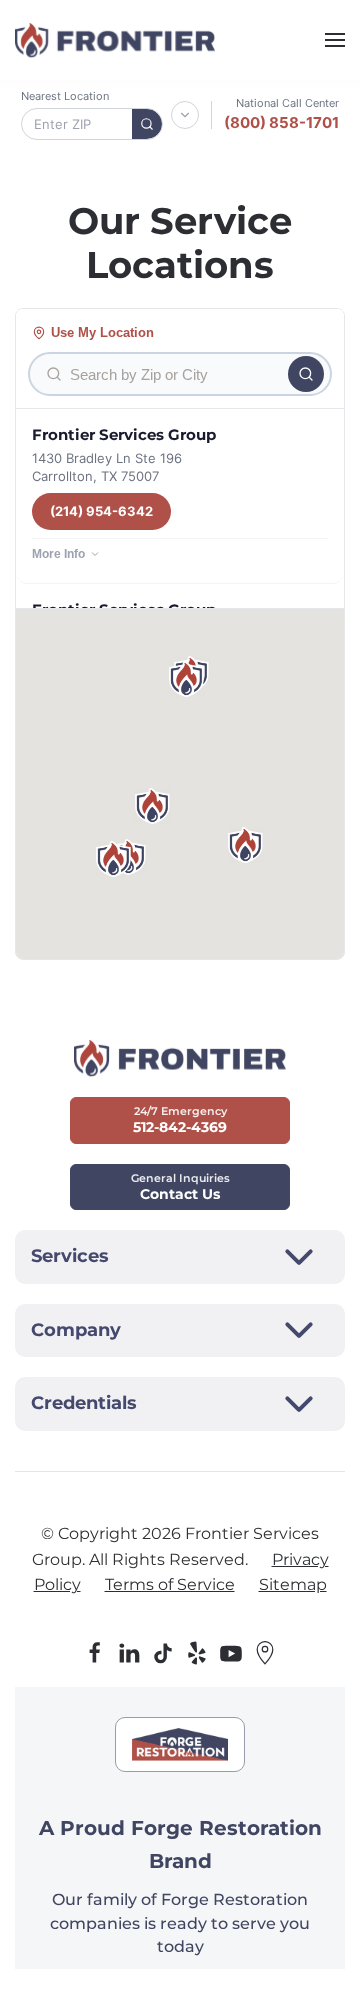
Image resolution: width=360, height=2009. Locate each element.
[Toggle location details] (185, 115)
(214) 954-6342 (101, 511)
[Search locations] (306, 374)
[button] (335, 40)
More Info (58, 554)
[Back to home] (115, 40)
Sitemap (293, 1584)
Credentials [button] (84, 1403)
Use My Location (102, 332)
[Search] (147, 124)
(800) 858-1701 (281, 122)
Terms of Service (170, 1584)
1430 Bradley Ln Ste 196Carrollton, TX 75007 (107, 467)
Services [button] (70, 1256)
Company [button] (76, 1330)
